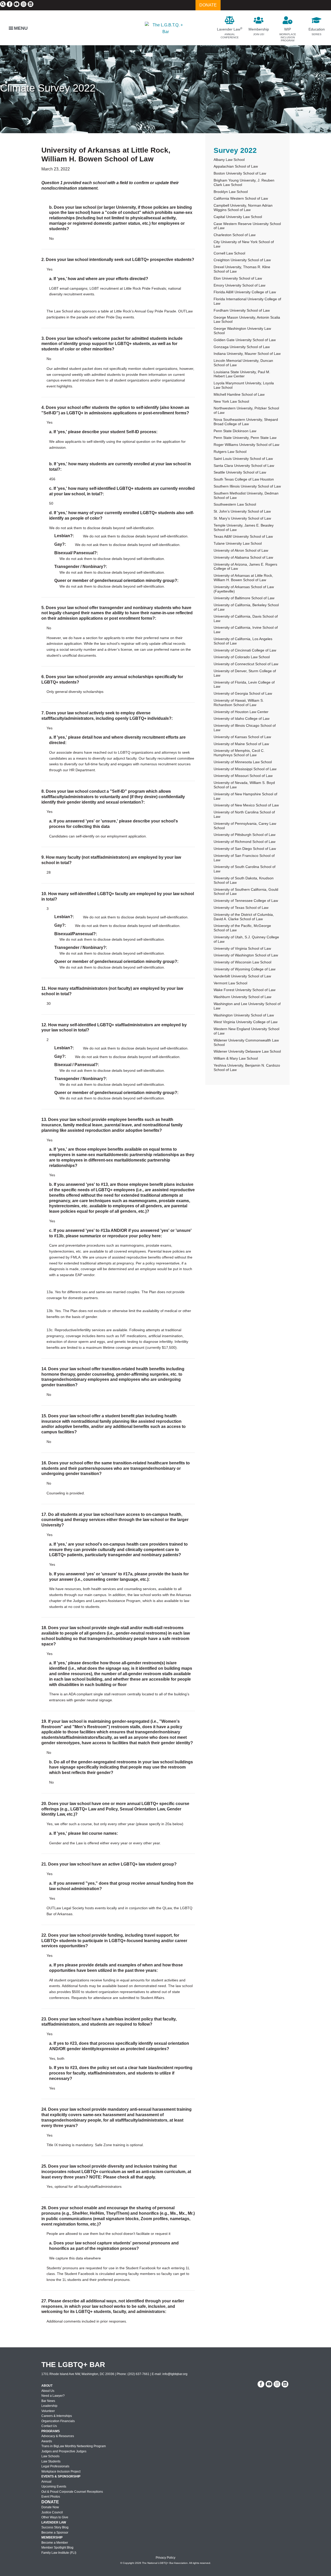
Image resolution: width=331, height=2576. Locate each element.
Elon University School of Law (238, 278)
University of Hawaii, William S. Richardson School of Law (239, 703)
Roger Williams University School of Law (246, 445)
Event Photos (51, 2497)
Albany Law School (229, 160)
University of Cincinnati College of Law (245, 650)
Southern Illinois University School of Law (247, 486)
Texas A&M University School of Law (243, 536)
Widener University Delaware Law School (247, 1051)
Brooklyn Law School (231, 192)
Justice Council (52, 2512)
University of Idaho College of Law (242, 718)
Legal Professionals (55, 2466)
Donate (50, 2502)
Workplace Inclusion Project (61, 2472)
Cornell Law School (229, 253)
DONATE (208, 5)
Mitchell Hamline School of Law (239, 394)
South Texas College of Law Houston (244, 479)
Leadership (49, 2406)
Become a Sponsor (55, 2533)
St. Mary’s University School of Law (242, 518)
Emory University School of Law (239, 285)
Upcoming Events (54, 2487)
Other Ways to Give (55, 2517)
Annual (46, 2482)
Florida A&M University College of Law (245, 292)
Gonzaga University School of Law (242, 347)
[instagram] (24, 4)
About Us (48, 2391)
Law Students (51, 2461)
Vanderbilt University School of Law (242, 976)
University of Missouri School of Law (243, 776)
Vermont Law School (230, 983)
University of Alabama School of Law (243, 557)
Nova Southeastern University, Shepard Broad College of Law (246, 422)
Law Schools (50, 2456)
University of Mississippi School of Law (245, 769)
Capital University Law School (238, 217)
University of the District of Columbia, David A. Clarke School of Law (244, 917)
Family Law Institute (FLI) (59, 2553)
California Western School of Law (241, 198)
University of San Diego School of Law (245, 849)
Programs (51, 2431)
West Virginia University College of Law (246, 1022)
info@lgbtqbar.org (175, 2374)
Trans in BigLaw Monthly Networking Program (74, 2446)
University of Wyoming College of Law (245, 969)
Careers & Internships (57, 2416)
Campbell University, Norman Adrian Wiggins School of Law (243, 208)
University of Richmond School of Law (245, 842)
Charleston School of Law (235, 235)
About (47, 2386)
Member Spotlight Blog (57, 2548)
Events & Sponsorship (61, 2476)
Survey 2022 (235, 150)
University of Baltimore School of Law (244, 598)
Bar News (48, 2401)
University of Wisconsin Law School (242, 962)
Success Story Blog (55, 2527)
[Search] (3, 4)
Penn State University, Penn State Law (245, 438)
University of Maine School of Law (241, 744)
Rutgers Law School (230, 452)
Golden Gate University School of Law (245, 340)
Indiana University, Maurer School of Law (247, 354)
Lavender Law (54, 2522)
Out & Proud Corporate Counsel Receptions (72, 2492)
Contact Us (49, 2426)
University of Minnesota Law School (243, 762)
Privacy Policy (165, 2558)
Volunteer (48, 2411)
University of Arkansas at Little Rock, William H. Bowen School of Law (243, 578)
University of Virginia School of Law (242, 948)
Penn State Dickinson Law (235, 431)
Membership (52, 2537)
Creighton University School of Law (242, 260)
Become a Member (55, 2543)
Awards (47, 2441)
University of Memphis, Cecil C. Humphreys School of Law (239, 753)
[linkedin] (31, 4)
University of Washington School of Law (246, 955)
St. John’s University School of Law (242, 511)
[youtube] (17, 4)
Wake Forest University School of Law (245, 990)
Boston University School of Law (240, 173)
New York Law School (231, 401)
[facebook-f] (10, 4)
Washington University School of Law (244, 1015)
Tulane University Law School (238, 543)
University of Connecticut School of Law (246, 664)
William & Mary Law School (236, 1058)
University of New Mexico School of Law (246, 805)
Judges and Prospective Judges (64, 2451)
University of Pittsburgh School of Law (245, 835)
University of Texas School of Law (241, 908)
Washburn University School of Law (242, 997)
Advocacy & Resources (58, 2436)
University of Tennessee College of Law (246, 901)
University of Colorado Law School (242, 657)
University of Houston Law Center (241, 712)
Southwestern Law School (235, 504)
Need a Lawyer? (53, 2396)
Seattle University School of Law (240, 472)
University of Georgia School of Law (243, 693)
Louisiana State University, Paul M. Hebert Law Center (242, 374)
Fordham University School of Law (242, 310)
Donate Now (50, 2507)
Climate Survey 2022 (48, 88)
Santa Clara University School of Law (244, 466)
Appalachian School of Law (236, 166)
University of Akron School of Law (241, 550)
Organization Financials (58, 2421)
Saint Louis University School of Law (243, 459)
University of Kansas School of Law (242, 737)
